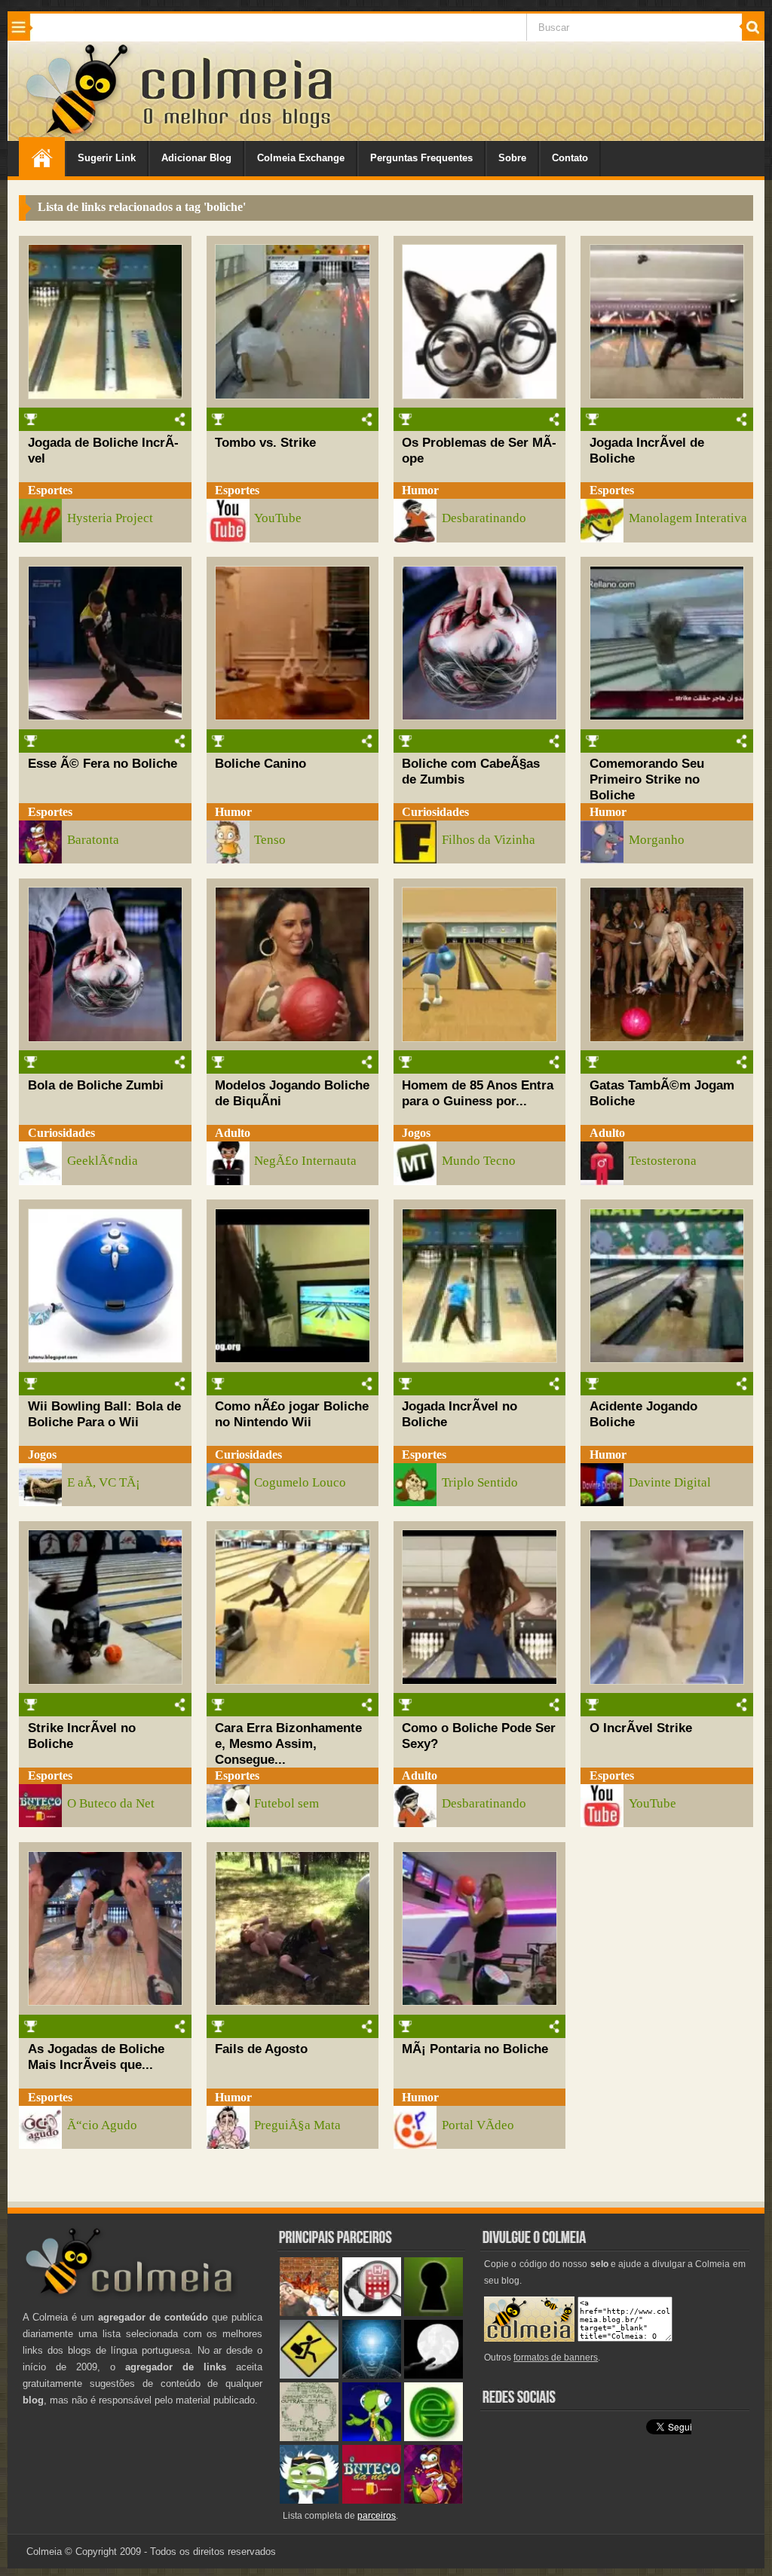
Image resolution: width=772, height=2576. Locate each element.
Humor (420, 490)
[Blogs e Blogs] (433, 2438)
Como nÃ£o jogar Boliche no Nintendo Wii (292, 1414)
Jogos (416, 1133)
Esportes (50, 490)
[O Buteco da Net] (372, 2500)
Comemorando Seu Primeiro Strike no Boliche (647, 779)
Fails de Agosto (261, 2049)
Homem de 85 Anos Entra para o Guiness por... (478, 1093)
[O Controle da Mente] (372, 2375)
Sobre (512, 158)
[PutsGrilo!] (372, 2438)
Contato (570, 158)
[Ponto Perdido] (433, 2313)
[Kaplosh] (309, 2313)
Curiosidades (435, 812)
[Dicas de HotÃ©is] (372, 2313)
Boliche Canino (260, 763)
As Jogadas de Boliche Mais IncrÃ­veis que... (96, 2057)
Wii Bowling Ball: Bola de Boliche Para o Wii (104, 1414)
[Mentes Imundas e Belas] (433, 2375)
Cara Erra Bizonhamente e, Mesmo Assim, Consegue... (288, 1743)
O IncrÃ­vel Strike (641, 1728)
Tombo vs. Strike (265, 442)
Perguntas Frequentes (421, 158)
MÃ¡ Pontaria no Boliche (475, 2049)
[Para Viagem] (309, 2375)
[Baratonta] (433, 2500)
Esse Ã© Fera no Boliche (103, 763)
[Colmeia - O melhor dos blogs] (78, 135)
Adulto (233, 1133)
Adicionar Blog (196, 158)
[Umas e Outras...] (309, 2438)
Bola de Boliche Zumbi (96, 1085)
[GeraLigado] (309, 2500)
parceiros (377, 2516)
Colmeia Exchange (301, 158)
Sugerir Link (107, 158)
